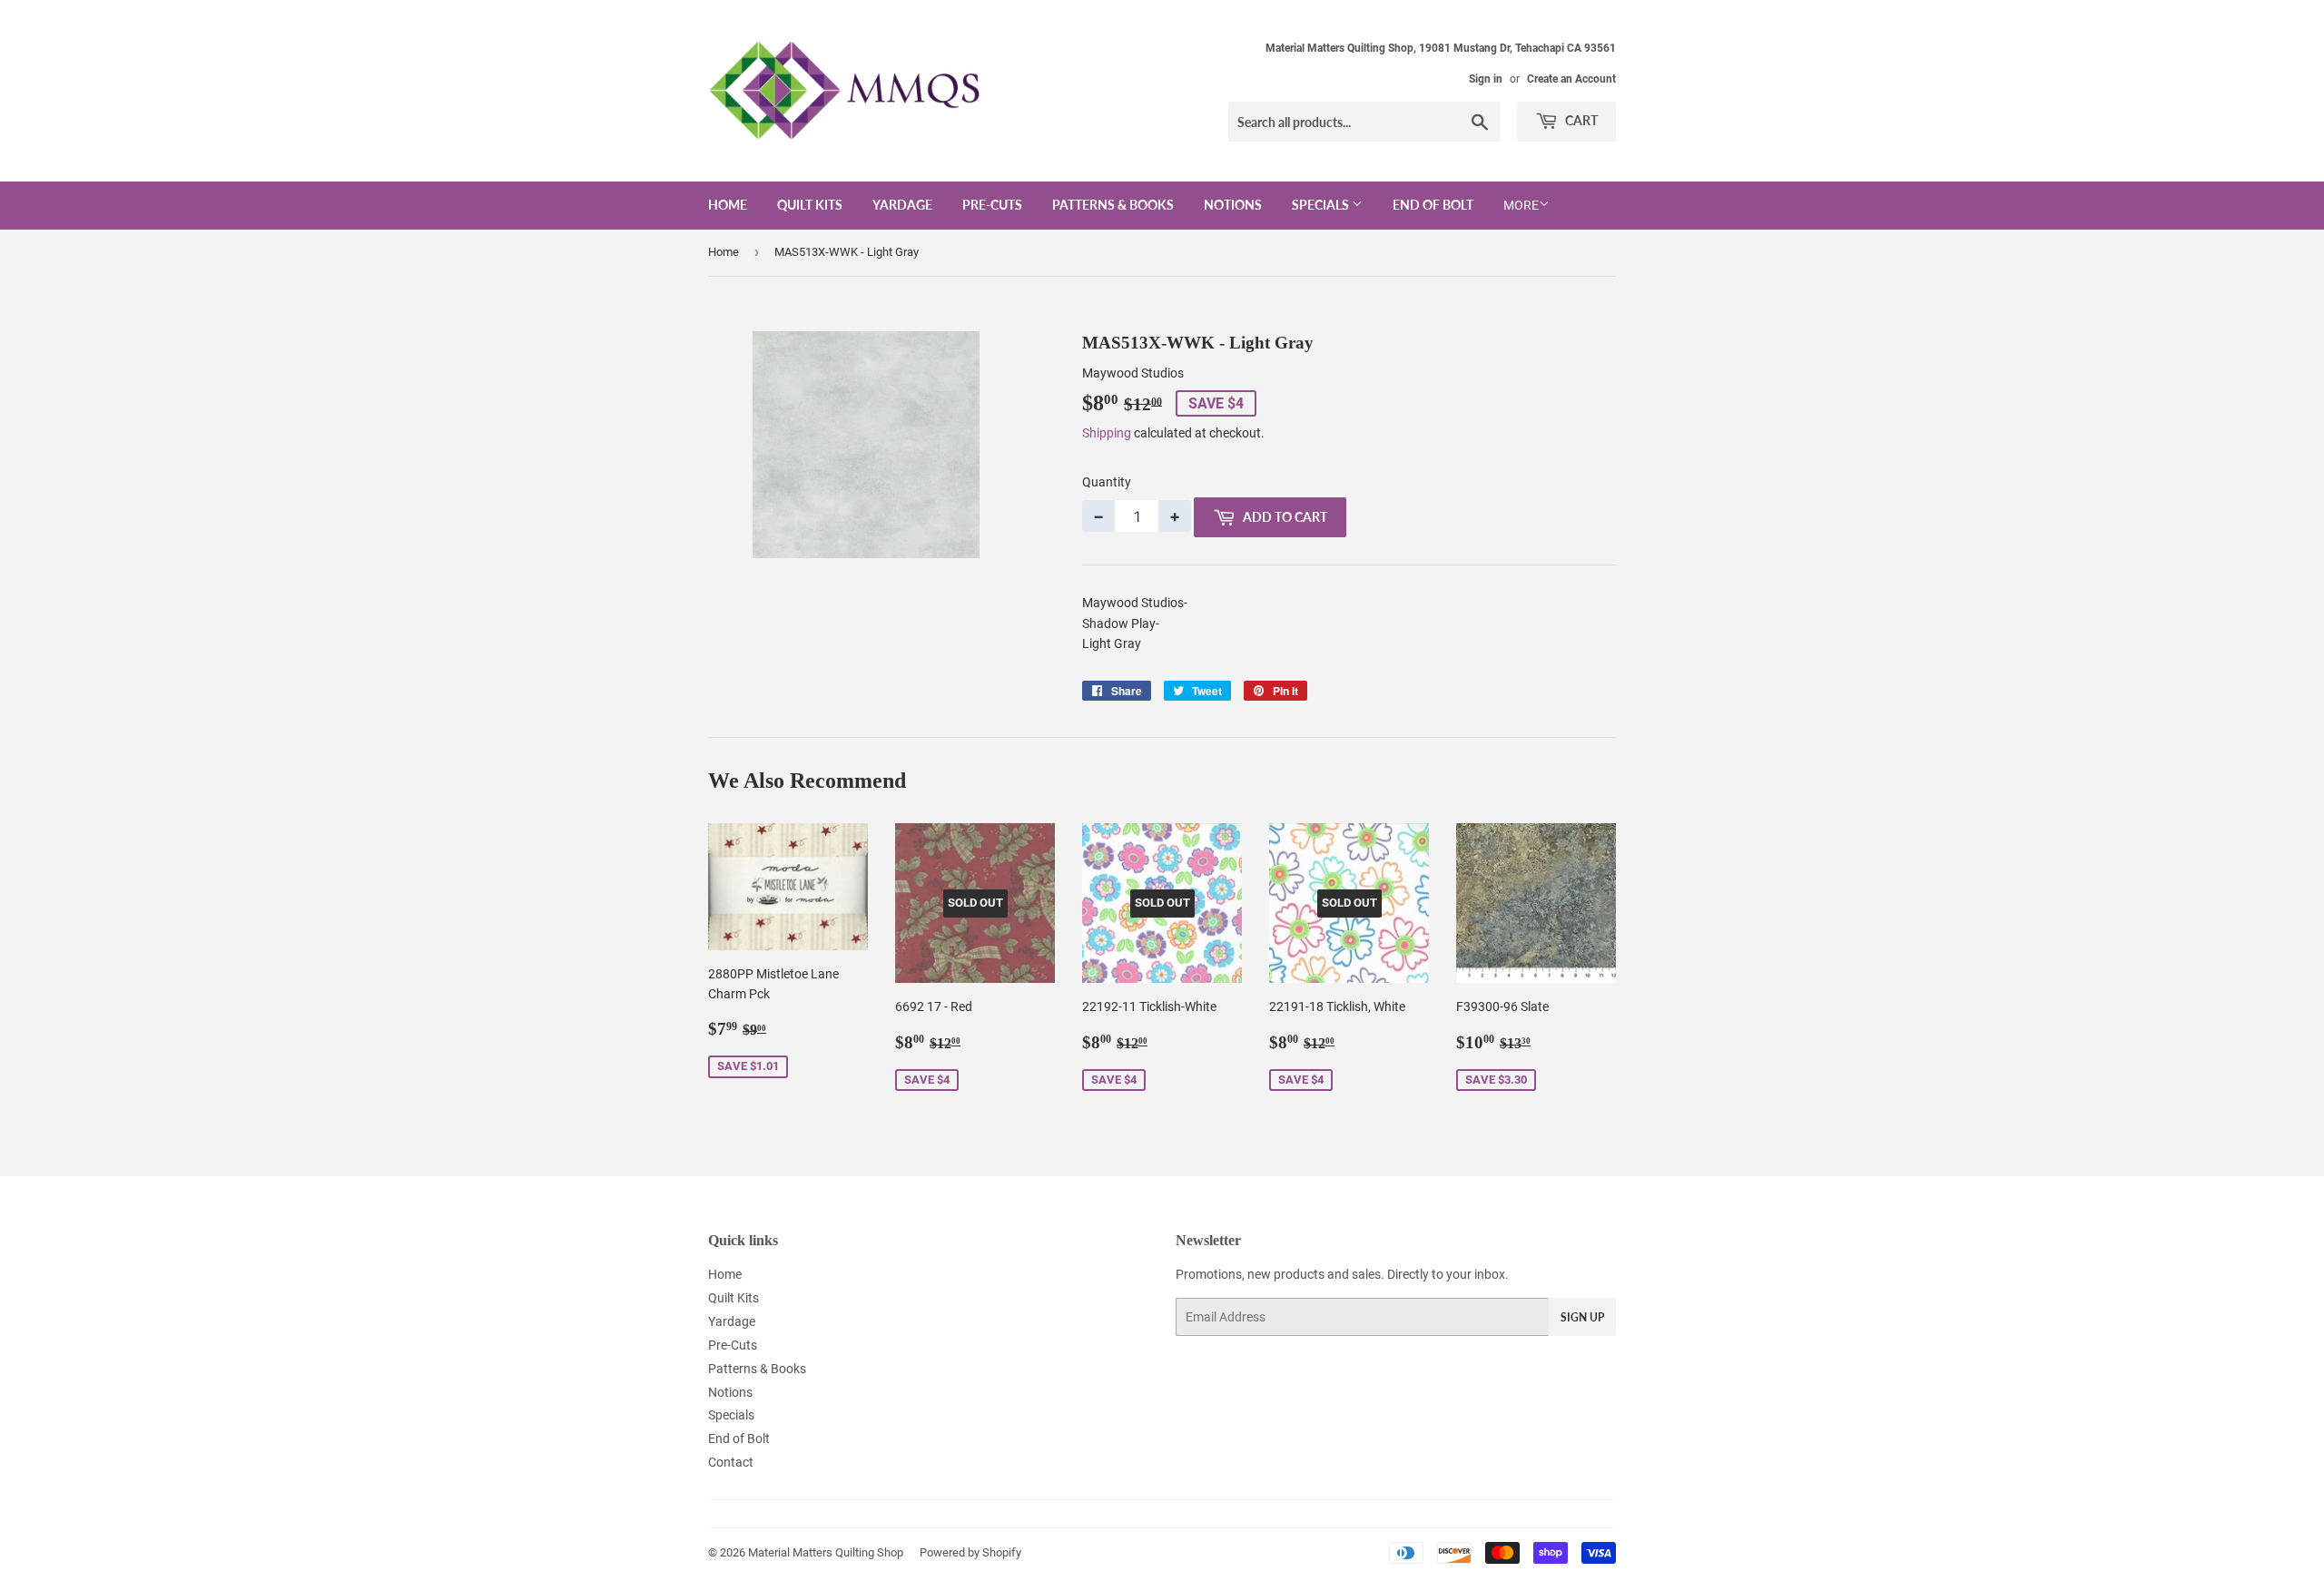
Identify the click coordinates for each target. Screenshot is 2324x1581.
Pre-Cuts (992, 205)
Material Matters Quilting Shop (826, 1552)
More (1521, 205)
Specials (1322, 205)
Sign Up (1582, 1317)
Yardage (902, 205)
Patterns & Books (1113, 205)
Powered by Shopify (970, 1552)
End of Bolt (1433, 205)
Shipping (1107, 433)
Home (728, 205)
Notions (1233, 205)
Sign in (1486, 79)
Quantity (1107, 482)
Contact (731, 1462)
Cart (1580, 120)
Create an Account (1571, 79)
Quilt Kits (810, 205)
